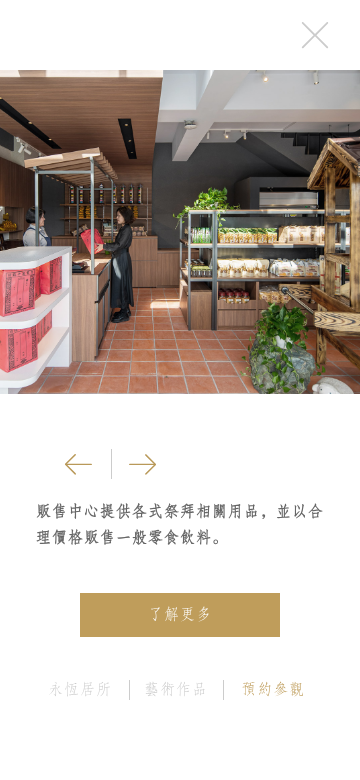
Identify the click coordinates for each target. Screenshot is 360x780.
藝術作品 (176, 689)
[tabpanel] (180, 232)
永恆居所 (80, 689)
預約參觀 (273, 689)
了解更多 (180, 614)
